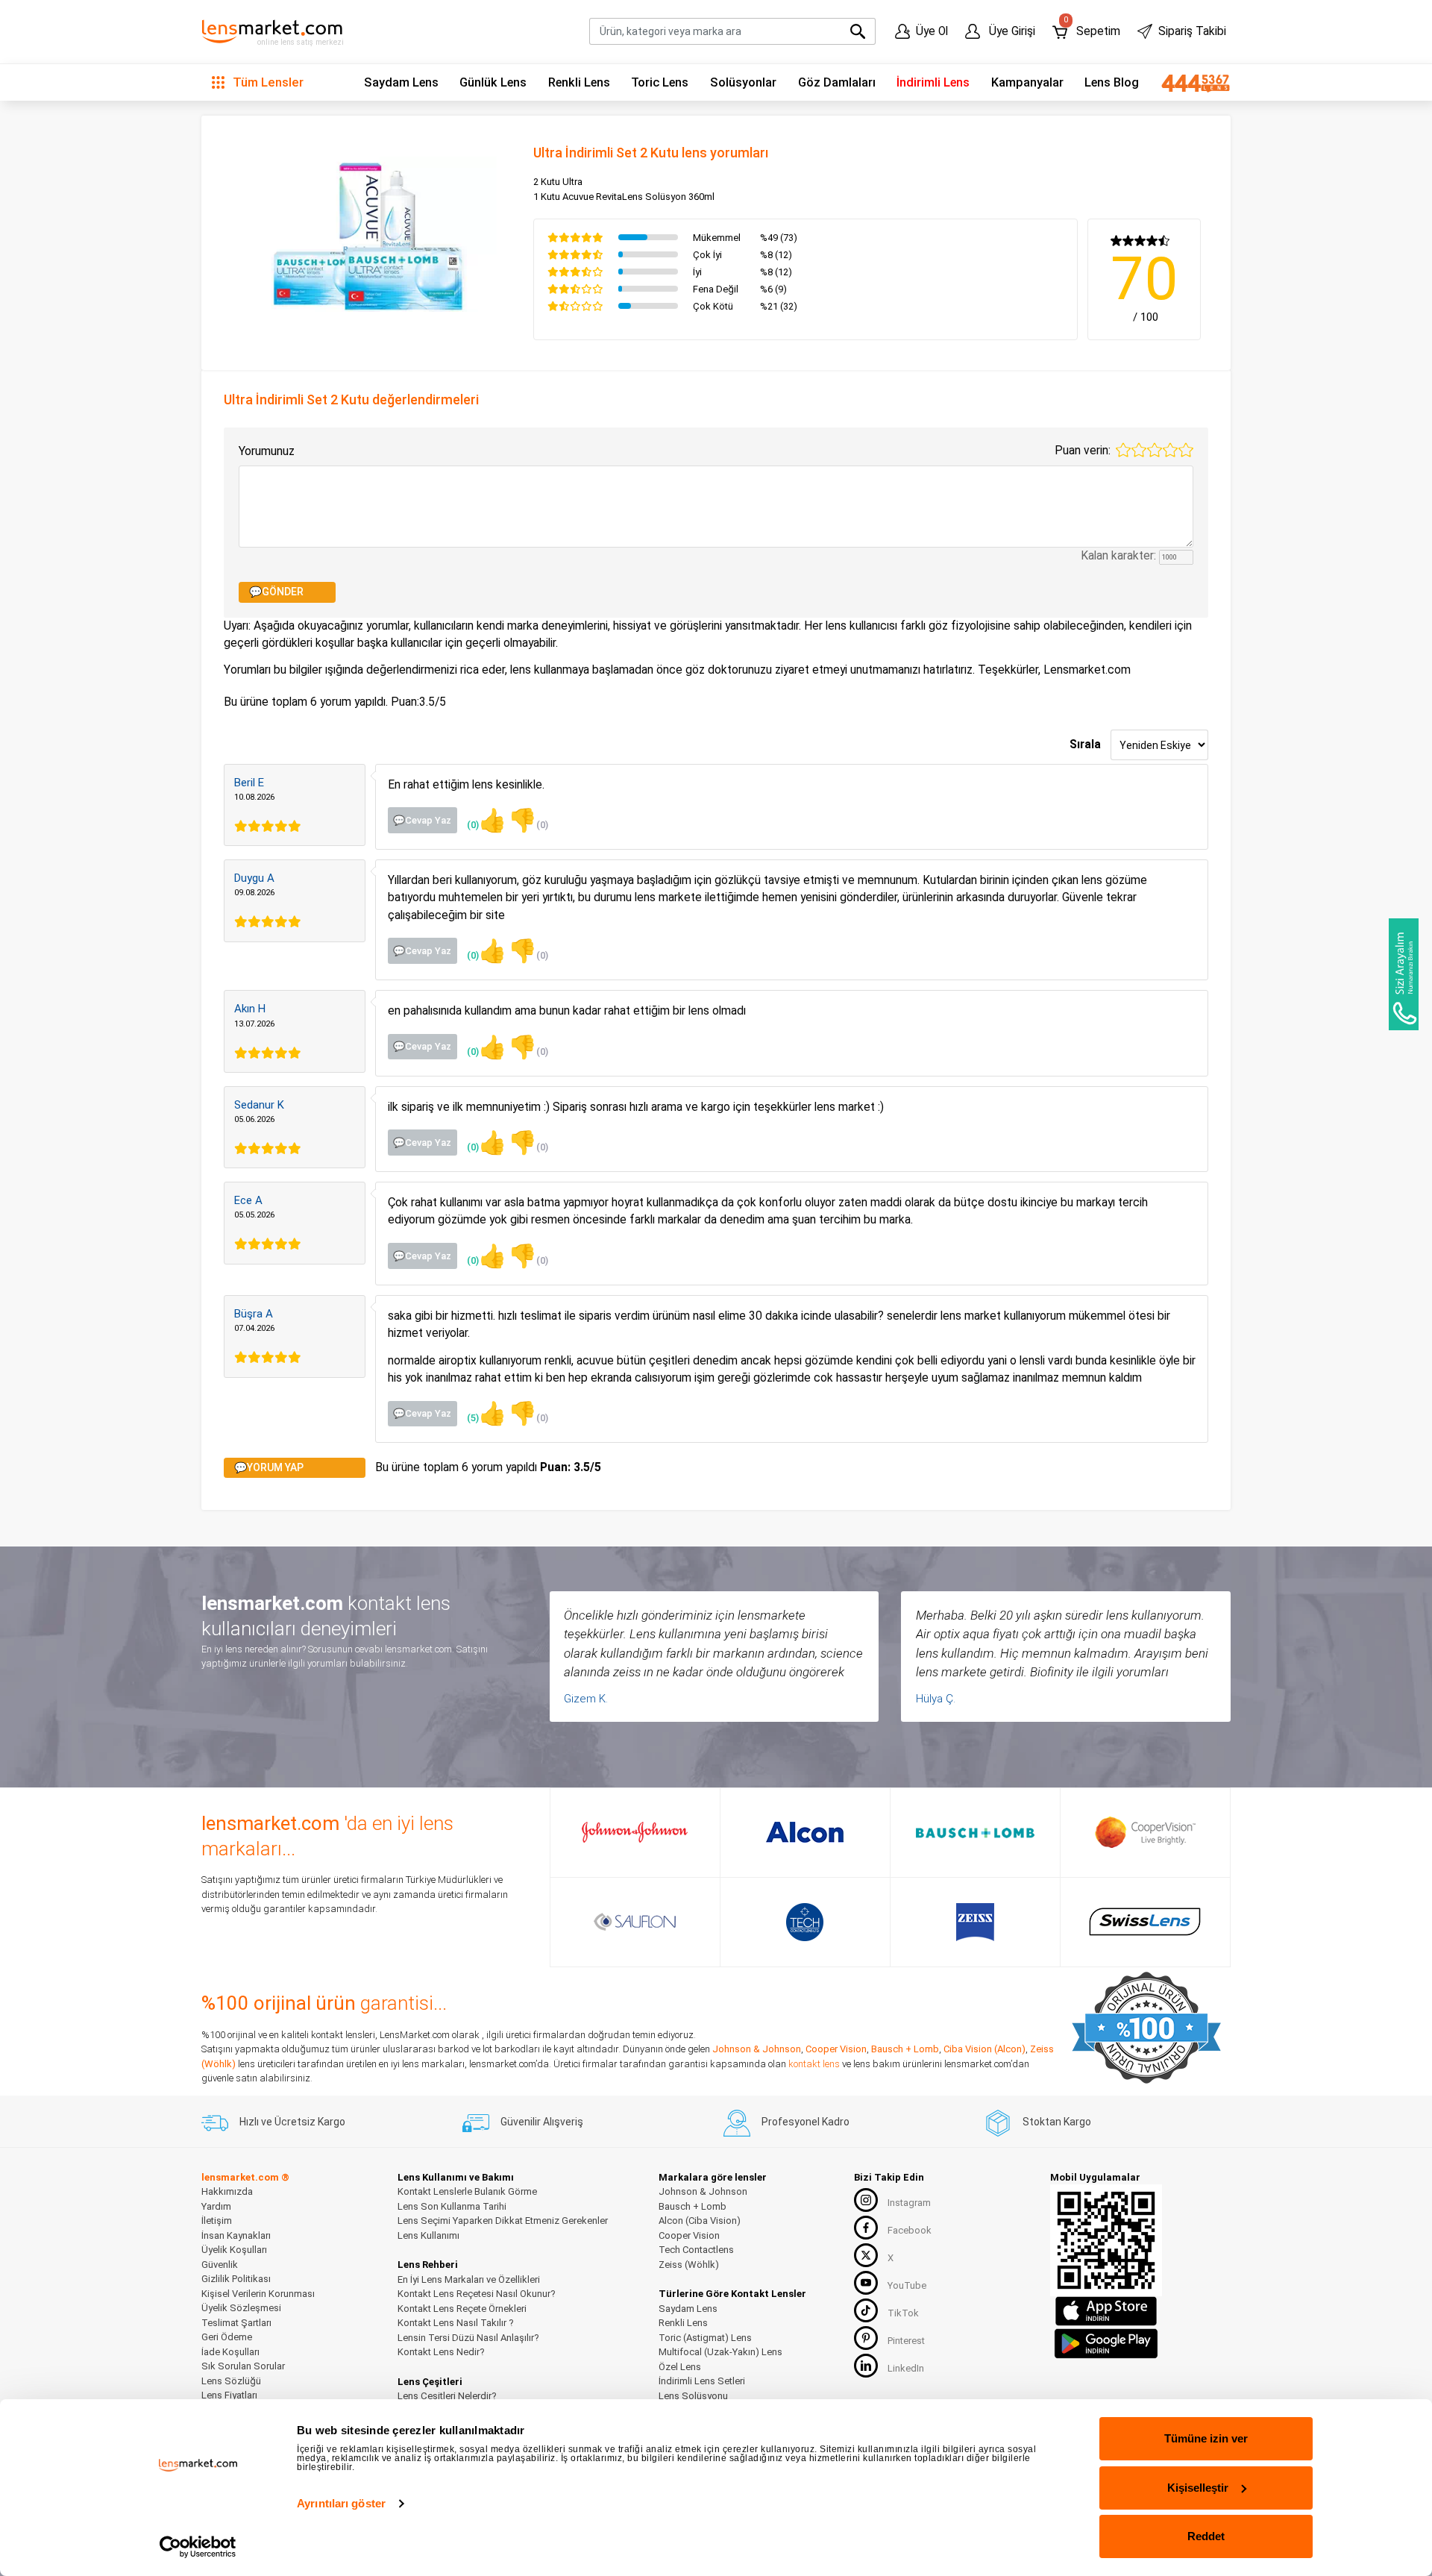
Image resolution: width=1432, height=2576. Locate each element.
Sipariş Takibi (1192, 31)
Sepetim (1092, 28)
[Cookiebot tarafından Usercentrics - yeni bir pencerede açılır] (198, 2547)
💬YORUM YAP (269, 1467)
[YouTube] (866, 2283)
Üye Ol (932, 31)
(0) (487, 820)
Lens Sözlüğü (231, 2381)
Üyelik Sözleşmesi (241, 2308)
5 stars (1186, 450)
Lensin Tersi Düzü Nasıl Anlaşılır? (468, 2338)
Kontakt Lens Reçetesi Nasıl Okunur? (477, 2294)
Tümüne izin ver (1206, 2438)
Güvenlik (220, 2265)
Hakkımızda (227, 2191)
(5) (487, 1413)
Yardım (216, 2206)
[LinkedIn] (866, 2366)
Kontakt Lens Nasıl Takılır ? (456, 2323)
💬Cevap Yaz (422, 820)
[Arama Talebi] (1404, 974)
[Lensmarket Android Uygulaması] (1106, 2342)
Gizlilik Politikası (236, 2279)
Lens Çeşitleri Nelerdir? (447, 2396)
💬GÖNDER (276, 592)
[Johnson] (635, 1832)
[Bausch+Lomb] (975, 1833)
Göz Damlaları (837, 82)
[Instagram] (866, 2200)
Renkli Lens (579, 82)
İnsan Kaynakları (236, 2235)
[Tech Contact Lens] (805, 1922)
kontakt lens (814, 2064)
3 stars (1155, 450)
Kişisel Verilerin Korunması (258, 2294)
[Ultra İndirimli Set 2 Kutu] (368, 233)
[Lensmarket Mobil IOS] (1106, 2311)
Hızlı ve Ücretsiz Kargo (292, 2122)
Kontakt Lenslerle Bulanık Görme (467, 2191)
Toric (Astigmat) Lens (705, 2338)
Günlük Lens (493, 82)
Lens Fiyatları (229, 2395)
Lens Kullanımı (428, 2235)
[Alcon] (805, 1832)
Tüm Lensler (267, 82)
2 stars (1139, 450)
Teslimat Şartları (236, 2323)
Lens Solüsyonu (693, 2396)
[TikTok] (866, 2310)
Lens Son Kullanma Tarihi (452, 2206)
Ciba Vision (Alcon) (984, 2049)
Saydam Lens (401, 82)
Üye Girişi (1011, 31)
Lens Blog (1112, 82)
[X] (866, 2255)
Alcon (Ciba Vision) (700, 2221)
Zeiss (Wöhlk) (689, 2265)
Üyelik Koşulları (234, 2250)
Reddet (1206, 2536)
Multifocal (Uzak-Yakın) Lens (720, 2352)
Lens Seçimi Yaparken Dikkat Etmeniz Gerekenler (503, 2221)
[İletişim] (1190, 83)
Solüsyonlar (743, 82)
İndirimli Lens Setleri (702, 2381)
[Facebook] (866, 2228)
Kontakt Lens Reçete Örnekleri (462, 2309)
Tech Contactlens (696, 2250)
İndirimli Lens (933, 82)
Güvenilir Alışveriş (542, 2122)
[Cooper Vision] (1145, 1832)
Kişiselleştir (1198, 2488)
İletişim (217, 2221)
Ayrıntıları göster (341, 2503)
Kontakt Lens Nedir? (441, 2352)
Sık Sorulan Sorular (243, 2366)
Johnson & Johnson (757, 2049)
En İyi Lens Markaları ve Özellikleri (469, 2279)
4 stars (1170, 450)
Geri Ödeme (227, 2337)
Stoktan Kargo (1057, 2122)
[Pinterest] (866, 2338)
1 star (1123, 450)
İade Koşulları (230, 2352)
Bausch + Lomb (905, 2049)
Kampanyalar (1027, 82)
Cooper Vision (836, 2049)
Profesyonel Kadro (805, 2122)
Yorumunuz (267, 451)
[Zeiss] (975, 1922)
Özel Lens (680, 2367)
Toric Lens (660, 82)
